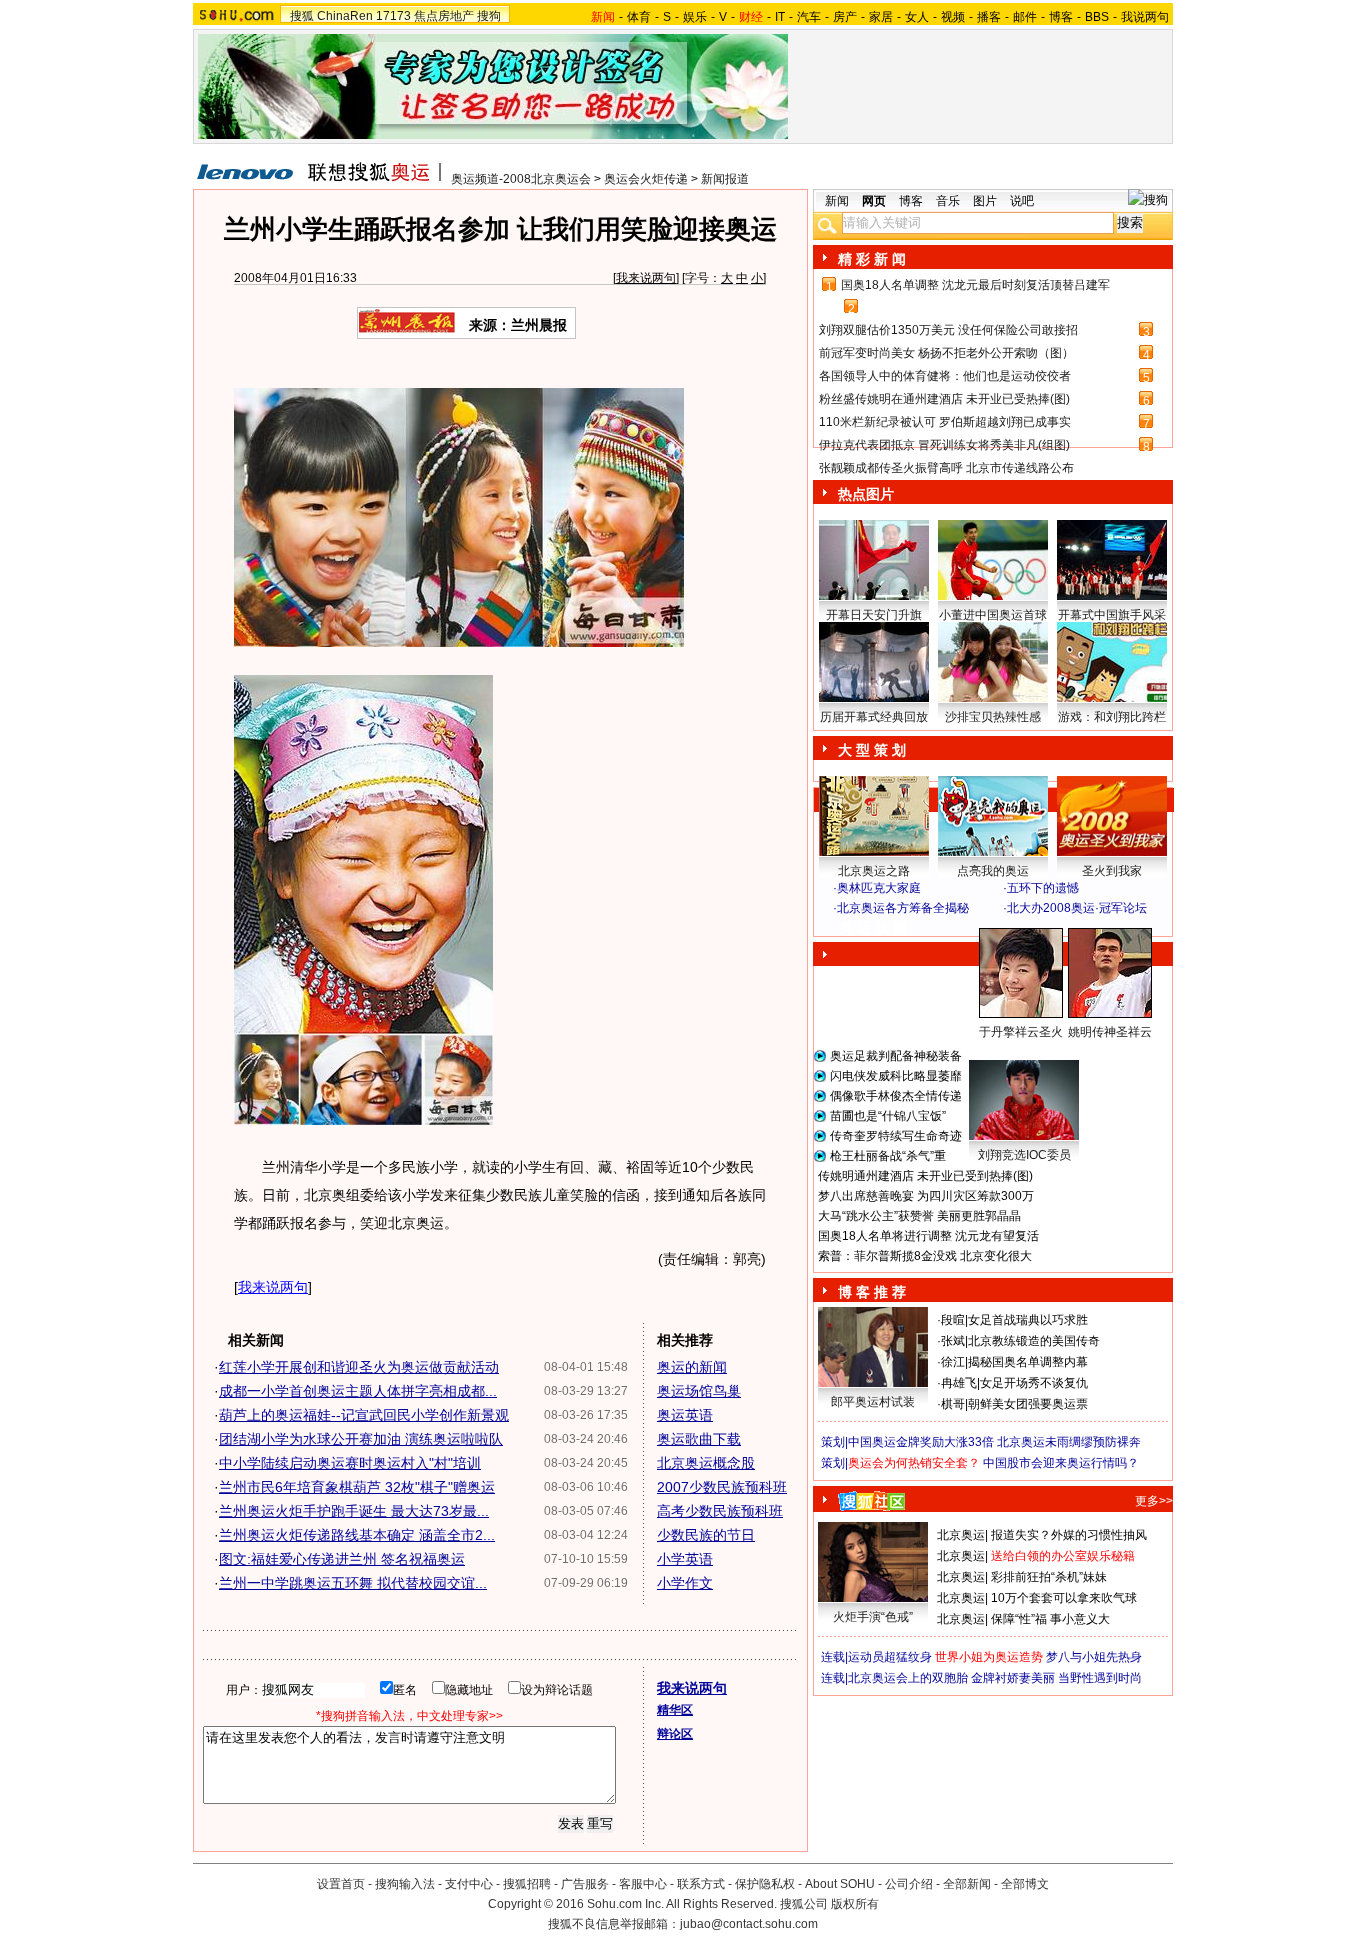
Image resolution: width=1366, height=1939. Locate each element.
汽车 (809, 17)
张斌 (953, 1341)
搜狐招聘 (527, 1884)
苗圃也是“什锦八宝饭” (888, 1116)
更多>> (1154, 1501)
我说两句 (1145, 17)
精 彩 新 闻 (872, 259)
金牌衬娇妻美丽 (1013, 1678)
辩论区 (675, 1734)
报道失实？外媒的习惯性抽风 (1069, 1535)
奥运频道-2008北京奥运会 (521, 179)
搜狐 (302, 16)
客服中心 (643, 1884)
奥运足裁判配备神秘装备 (896, 1056)
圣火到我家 (1112, 871)
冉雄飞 (959, 1383)
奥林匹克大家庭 (879, 888)
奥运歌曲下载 (699, 1439)
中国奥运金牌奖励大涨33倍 (921, 1442)
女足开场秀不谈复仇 (1034, 1383)
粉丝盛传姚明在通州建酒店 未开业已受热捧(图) (944, 399)
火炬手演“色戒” (873, 1617)
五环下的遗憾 (1043, 888)
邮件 (1025, 17)
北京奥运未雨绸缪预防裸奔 (1069, 1442)
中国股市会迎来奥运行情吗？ (1061, 1463)
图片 (985, 201)
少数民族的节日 (706, 1535)
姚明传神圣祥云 (1110, 1032)
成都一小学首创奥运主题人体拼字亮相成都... (358, 1391)
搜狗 (489, 16)
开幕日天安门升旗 (874, 615)
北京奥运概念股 (706, 1463)
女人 (917, 17)
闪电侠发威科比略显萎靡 (896, 1076)
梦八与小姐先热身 (1094, 1657)
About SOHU (840, 1884)
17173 (393, 16)
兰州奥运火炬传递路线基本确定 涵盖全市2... (357, 1535)
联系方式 (701, 1884)
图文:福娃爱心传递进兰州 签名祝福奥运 (342, 1559)
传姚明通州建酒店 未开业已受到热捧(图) (925, 1176)
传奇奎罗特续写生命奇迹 (896, 1136)
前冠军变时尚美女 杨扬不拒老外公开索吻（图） (946, 353)
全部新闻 (967, 1884)
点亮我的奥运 (993, 871)
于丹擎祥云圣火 (1021, 1032)
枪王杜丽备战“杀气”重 (888, 1156)
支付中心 (469, 1884)
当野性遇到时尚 (1100, 1678)
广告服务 (585, 1884)
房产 (845, 17)
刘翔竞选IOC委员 (1024, 1155)
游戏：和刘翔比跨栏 (1112, 717)
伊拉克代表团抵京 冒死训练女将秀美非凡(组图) (944, 445)
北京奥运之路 (874, 871)
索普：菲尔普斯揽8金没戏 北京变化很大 (925, 1256)
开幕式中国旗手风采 (1112, 615)
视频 (953, 17)
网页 (874, 201)
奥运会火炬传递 (646, 179)
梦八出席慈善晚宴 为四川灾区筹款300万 (926, 1196)
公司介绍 (909, 1884)
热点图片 (866, 494)
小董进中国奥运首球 (993, 615)
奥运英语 (685, 1415)
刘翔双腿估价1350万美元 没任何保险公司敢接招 (948, 330)
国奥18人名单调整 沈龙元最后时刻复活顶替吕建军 (975, 285)
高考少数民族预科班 (720, 1511)
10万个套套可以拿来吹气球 (1064, 1598)
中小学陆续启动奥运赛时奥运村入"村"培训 (350, 1463)
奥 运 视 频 (873, 927)
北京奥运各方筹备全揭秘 (903, 908)
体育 (639, 17)
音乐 (948, 201)
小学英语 (685, 1559)
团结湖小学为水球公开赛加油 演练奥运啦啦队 (361, 1439)
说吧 (1022, 201)
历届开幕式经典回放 (874, 717)
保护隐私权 (765, 1884)
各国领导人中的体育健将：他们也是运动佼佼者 (945, 376)
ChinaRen (345, 16)
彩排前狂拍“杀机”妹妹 (1049, 1577)
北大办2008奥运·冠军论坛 (1077, 908)
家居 (881, 17)
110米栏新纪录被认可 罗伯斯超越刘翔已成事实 (945, 422)
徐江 (953, 1362)
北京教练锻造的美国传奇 (1034, 1341)
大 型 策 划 (872, 750)
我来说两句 (646, 278)
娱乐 (695, 17)
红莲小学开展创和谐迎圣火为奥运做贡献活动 (359, 1367)
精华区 (675, 1710)
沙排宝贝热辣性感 (993, 717)
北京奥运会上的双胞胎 (908, 1678)
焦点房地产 (444, 16)
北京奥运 (961, 1535)
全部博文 (1025, 1884)
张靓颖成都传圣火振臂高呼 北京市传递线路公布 (946, 468)
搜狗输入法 (405, 1884)
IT (780, 17)
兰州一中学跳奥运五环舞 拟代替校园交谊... (353, 1583)
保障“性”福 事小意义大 (1050, 1619)
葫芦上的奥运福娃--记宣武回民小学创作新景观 (364, 1415)
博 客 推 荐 (872, 1292)
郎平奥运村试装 (873, 1402)
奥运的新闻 (692, 1367)
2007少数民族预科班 (722, 1487)
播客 (989, 17)
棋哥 (953, 1404)
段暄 (953, 1320)
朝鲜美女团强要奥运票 (1028, 1404)
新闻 (837, 201)
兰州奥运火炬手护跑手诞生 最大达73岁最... (354, 1511)
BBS (1097, 17)
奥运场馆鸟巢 (699, 1391)
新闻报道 (725, 179)
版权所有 (855, 1904)
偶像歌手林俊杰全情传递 (896, 1096)
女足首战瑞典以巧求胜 (1028, 1320)
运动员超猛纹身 (890, 1657)
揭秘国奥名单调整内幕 (1028, 1362)
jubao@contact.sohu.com (749, 1924)
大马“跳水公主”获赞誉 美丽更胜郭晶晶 (919, 1216)
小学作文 (685, 1583)
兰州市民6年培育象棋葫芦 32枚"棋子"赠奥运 (357, 1487)
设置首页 (341, 1884)
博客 (1061, 17)
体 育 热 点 (1003, 1051)
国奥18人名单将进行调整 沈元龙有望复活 (928, 1236)
